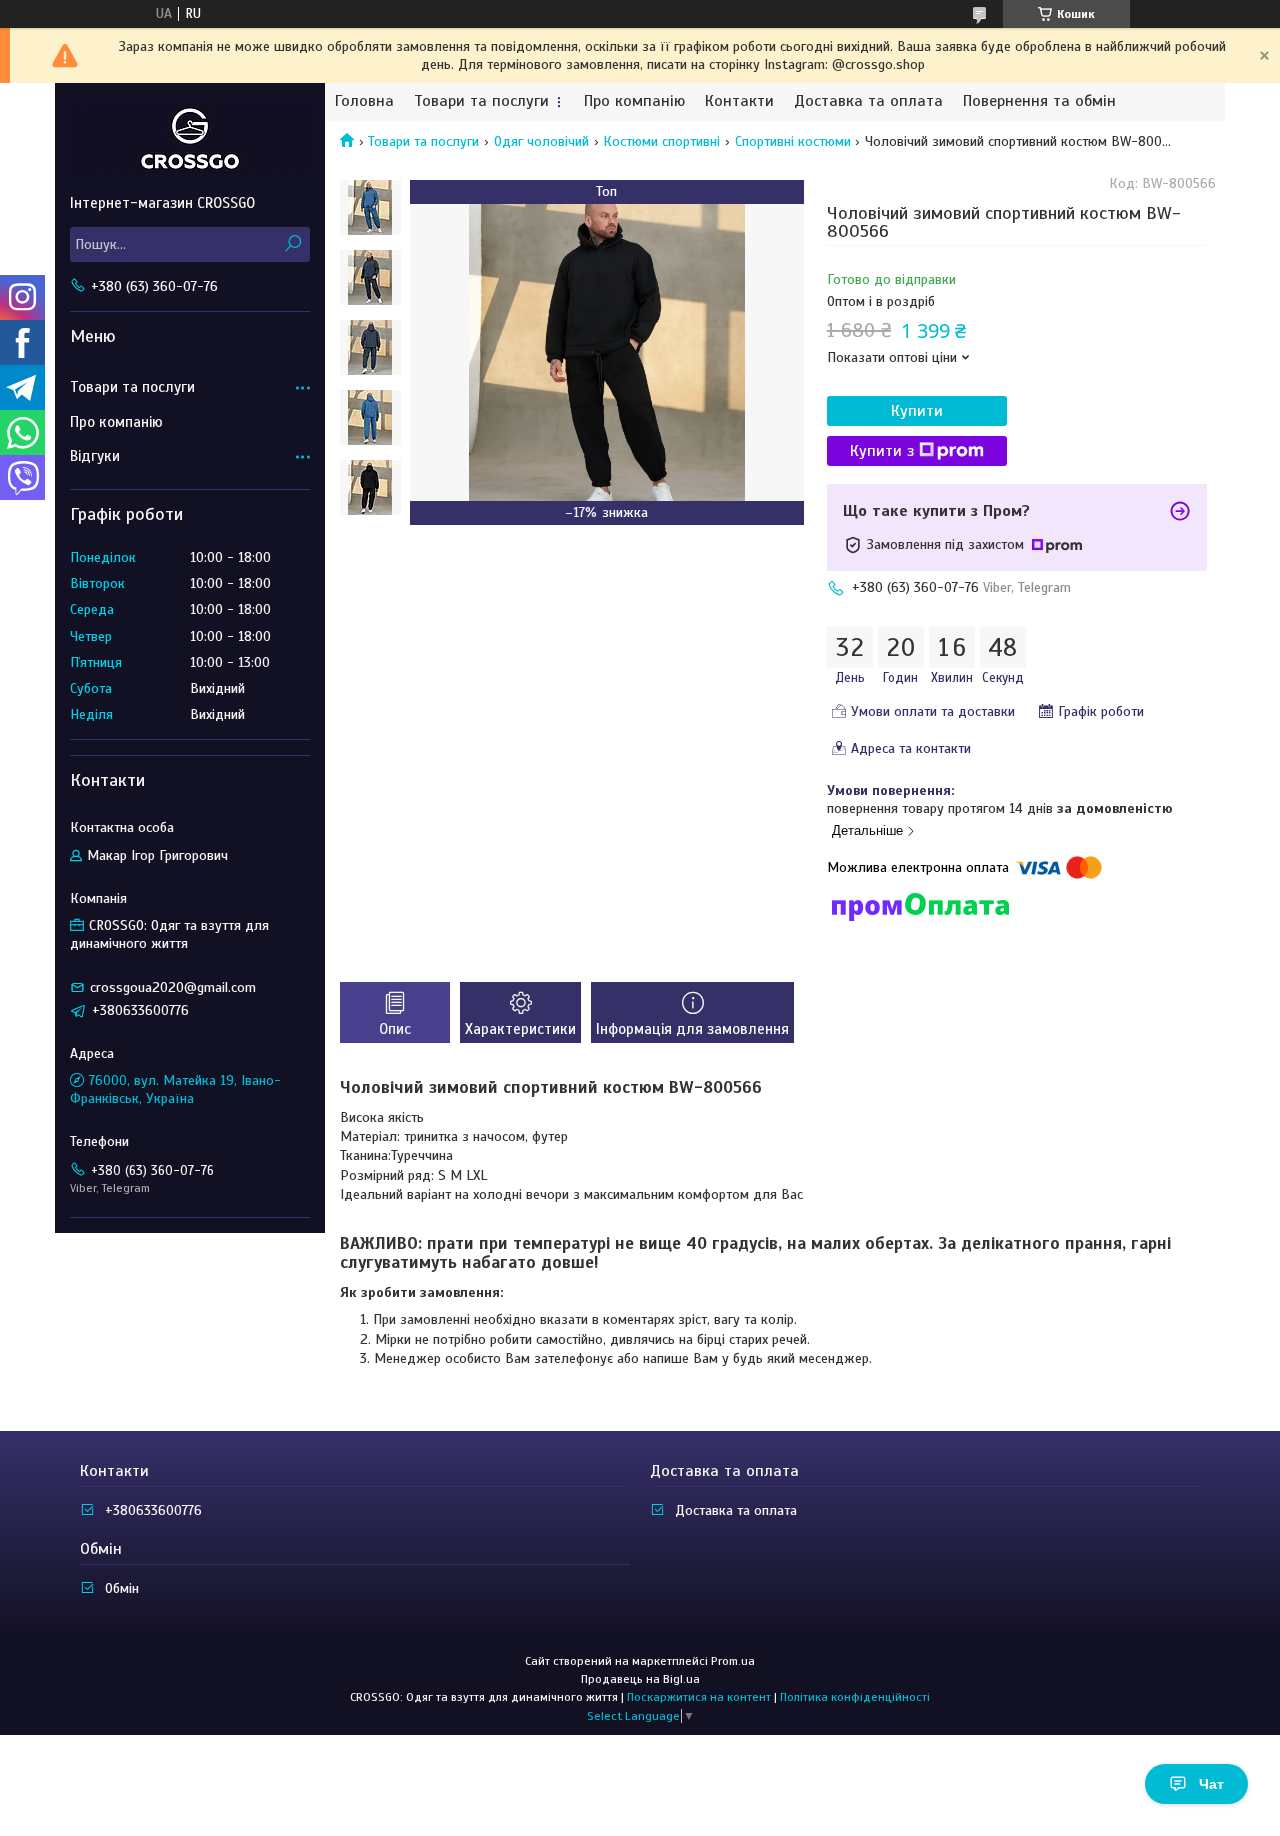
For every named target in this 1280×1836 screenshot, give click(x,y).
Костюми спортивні (661, 141)
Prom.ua (733, 1661)
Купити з (882, 451)
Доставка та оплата (868, 101)
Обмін (122, 1588)
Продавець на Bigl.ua (640, 1679)
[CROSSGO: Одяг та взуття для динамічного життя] (190, 138)
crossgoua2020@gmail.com (173, 987)
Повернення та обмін (1039, 101)
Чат (1211, 1784)
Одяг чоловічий (541, 141)
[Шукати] (292, 244)
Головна (364, 101)
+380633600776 (153, 1510)
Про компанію (634, 101)
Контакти (739, 101)
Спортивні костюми (793, 141)
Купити (917, 411)
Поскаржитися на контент (699, 1697)
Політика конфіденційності (855, 1697)
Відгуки (95, 456)
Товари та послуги (481, 101)
